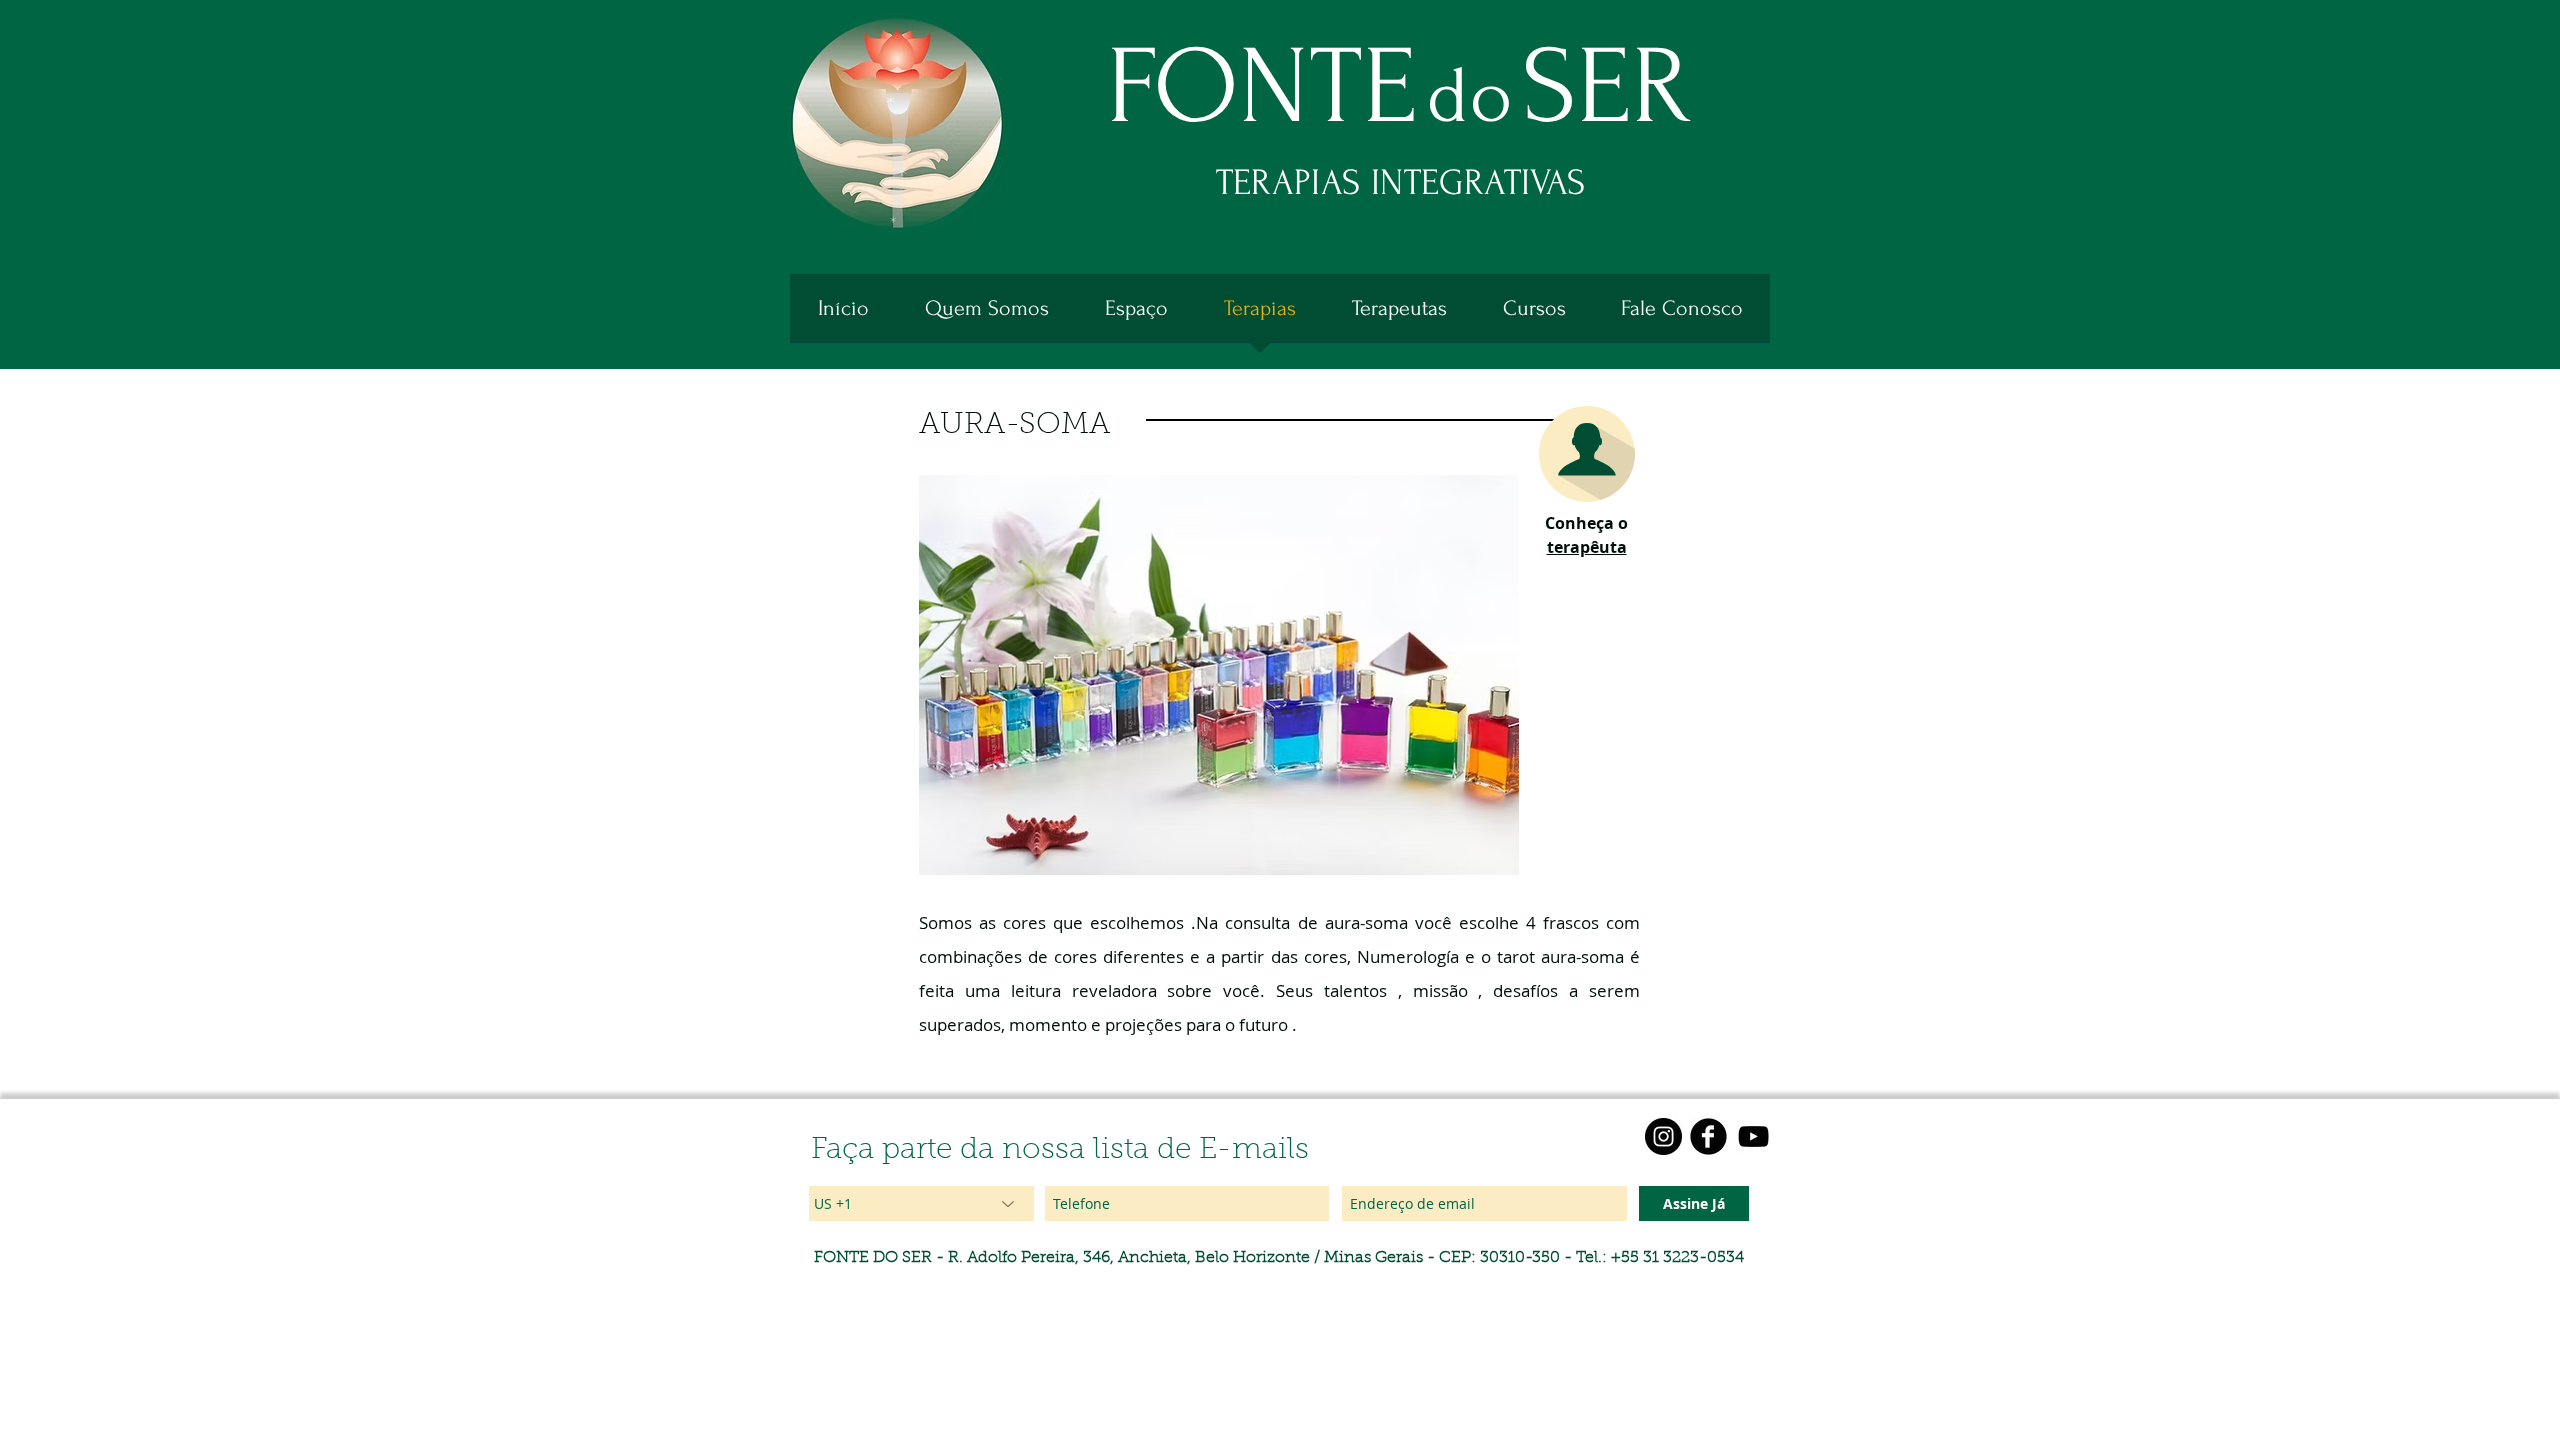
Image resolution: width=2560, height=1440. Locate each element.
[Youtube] (1753, 1136)
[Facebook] (1708, 1136)
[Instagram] (1663, 1136)
